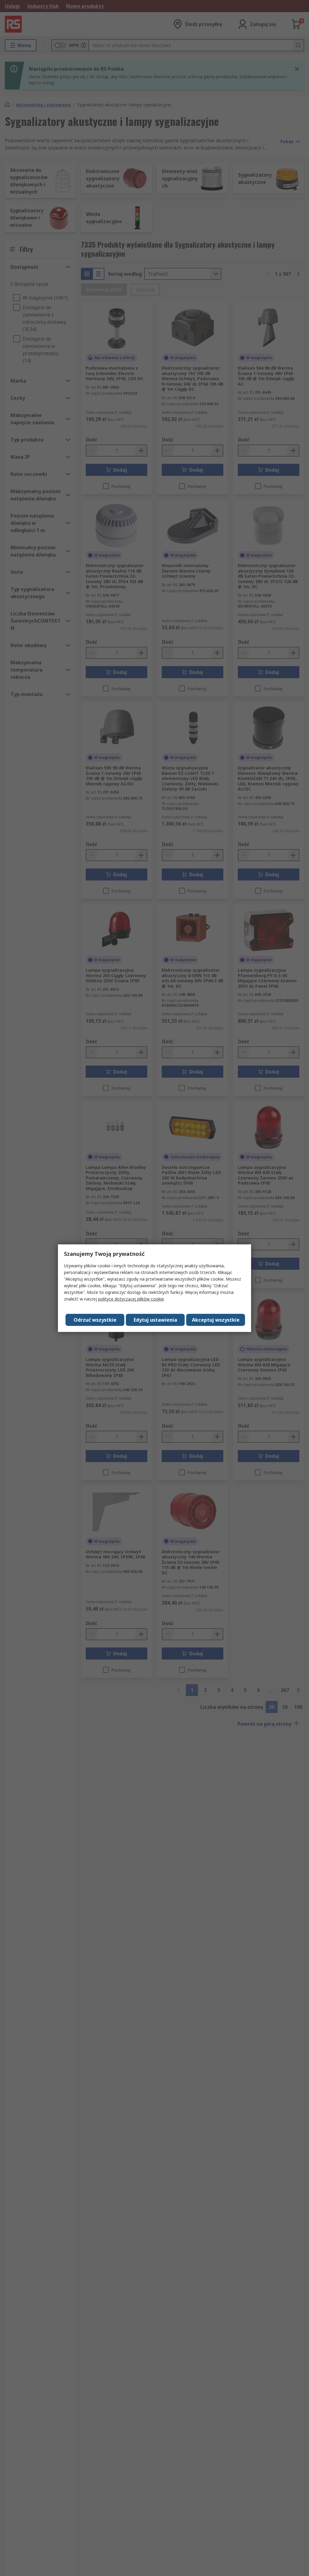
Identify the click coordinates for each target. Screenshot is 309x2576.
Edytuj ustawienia (155, 1320)
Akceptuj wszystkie (216, 1320)
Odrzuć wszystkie (95, 1320)
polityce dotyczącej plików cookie (131, 1299)
